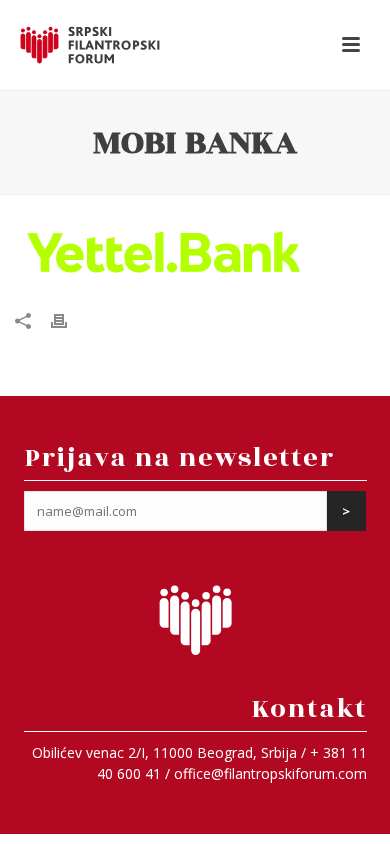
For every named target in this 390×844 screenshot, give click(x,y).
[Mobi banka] (195, 253)
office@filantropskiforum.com (270, 773)
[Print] (69, 319)
